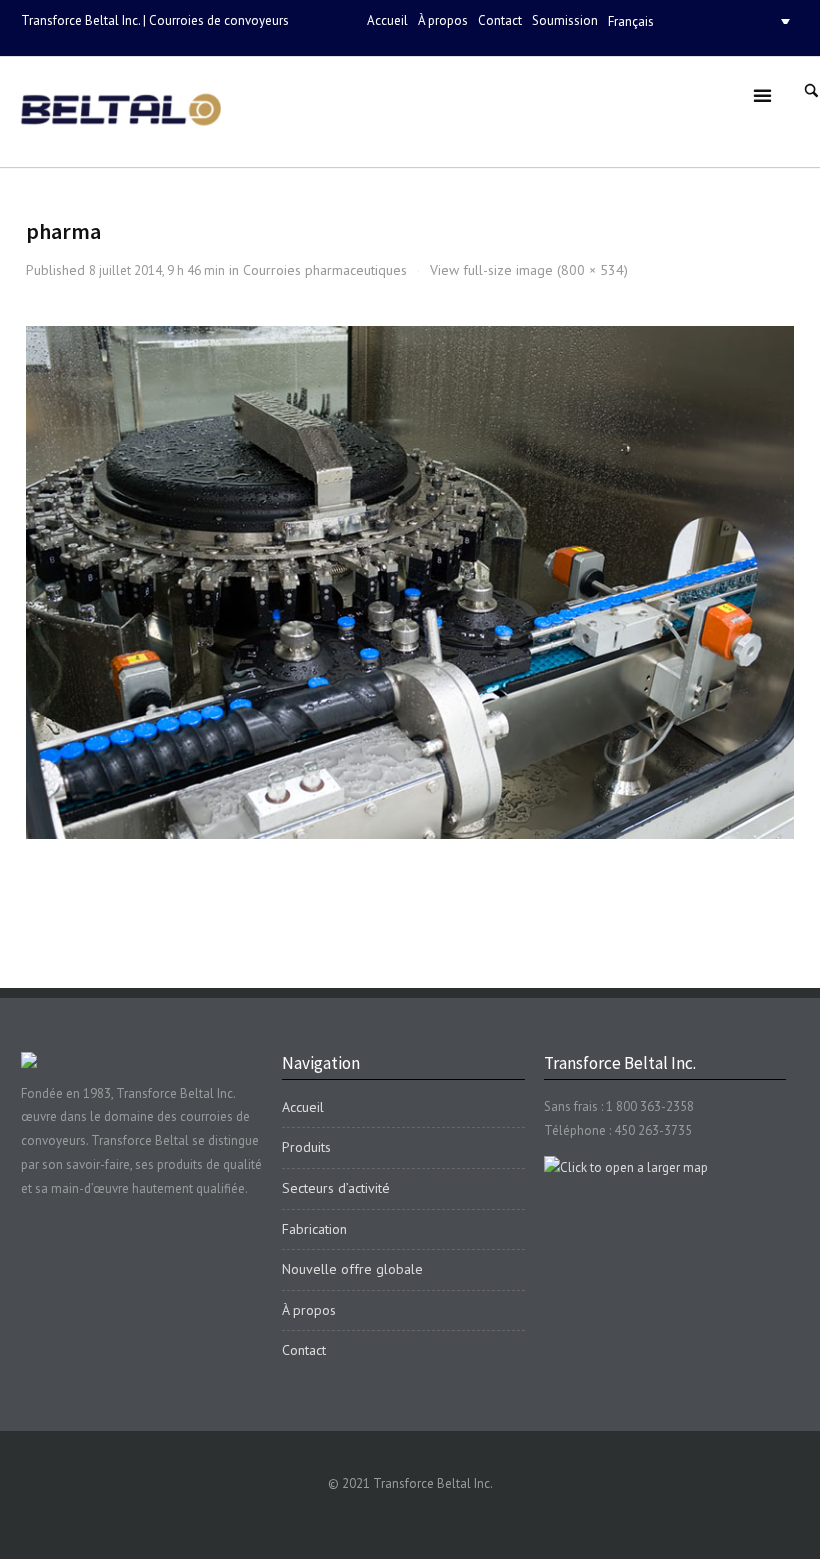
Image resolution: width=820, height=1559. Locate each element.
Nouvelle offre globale (352, 1269)
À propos (443, 20)
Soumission (565, 20)
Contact (500, 20)
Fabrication (314, 1229)
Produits (306, 1147)
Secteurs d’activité (336, 1188)
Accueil (387, 20)
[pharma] (410, 582)
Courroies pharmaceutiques (325, 270)
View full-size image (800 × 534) (529, 270)
